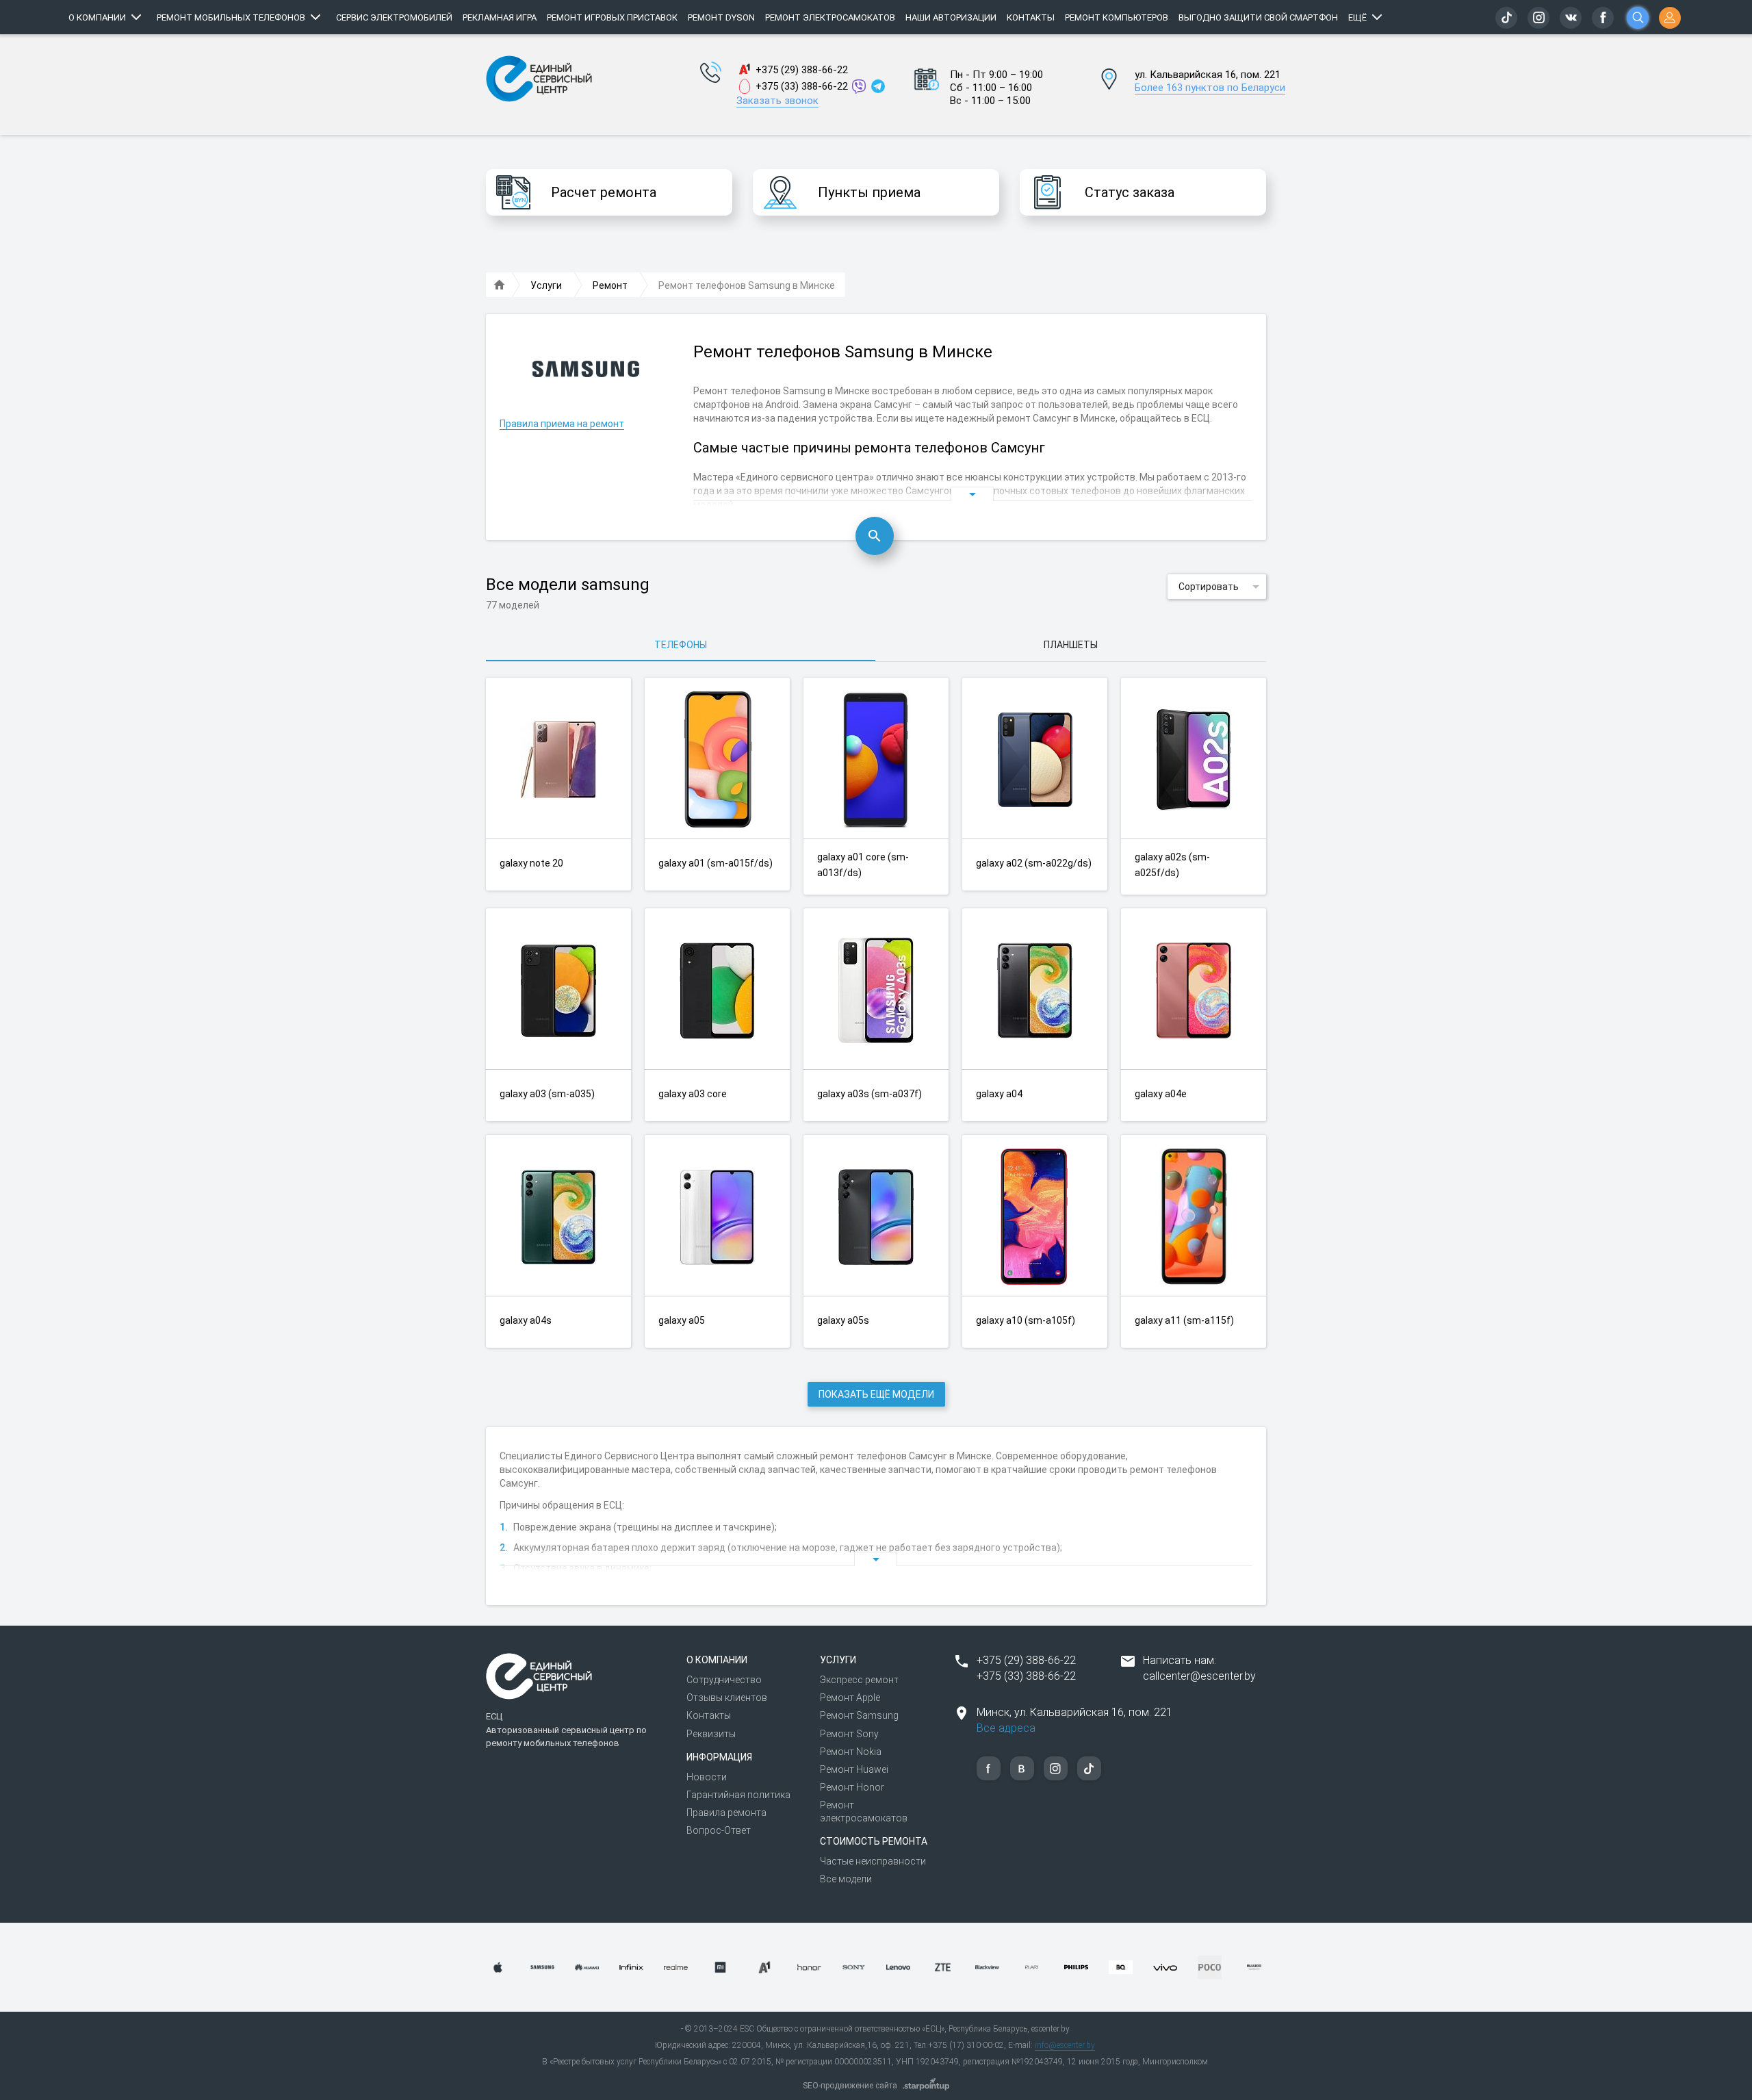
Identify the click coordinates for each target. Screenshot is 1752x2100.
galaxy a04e (1161, 1094)
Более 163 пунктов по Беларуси (1210, 88)
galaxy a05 (682, 1320)
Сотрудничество (724, 1680)
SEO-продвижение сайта (850, 2086)
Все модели (846, 1879)
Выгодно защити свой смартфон (1258, 17)
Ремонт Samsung (859, 1715)
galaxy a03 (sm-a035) (547, 1094)
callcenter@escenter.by (1199, 1676)
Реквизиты (711, 1734)
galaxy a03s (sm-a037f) (869, 1094)
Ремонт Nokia (851, 1752)
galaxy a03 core (693, 1094)
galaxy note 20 (531, 863)
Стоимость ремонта (874, 1841)
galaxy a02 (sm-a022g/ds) (1034, 863)
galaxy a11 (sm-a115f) (1184, 1320)
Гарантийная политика (738, 1795)
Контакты (1031, 17)
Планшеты (1071, 645)
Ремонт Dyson (721, 17)
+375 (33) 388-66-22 (802, 86)
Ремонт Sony (849, 1734)
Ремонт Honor (852, 1787)
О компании (97, 17)
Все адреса (1006, 1728)
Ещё (1357, 17)
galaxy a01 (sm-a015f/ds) (716, 863)
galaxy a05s (843, 1320)
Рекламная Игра (500, 17)
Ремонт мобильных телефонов (231, 17)
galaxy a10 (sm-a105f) (1026, 1320)
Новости (707, 1777)
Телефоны (681, 645)
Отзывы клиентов (727, 1698)
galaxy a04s (526, 1320)
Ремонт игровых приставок (612, 17)
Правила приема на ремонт (562, 424)
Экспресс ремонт (859, 1680)
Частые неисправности (873, 1861)
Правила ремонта (726, 1813)
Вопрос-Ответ (719, 1830)
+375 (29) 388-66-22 (802, 70)
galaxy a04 (999, 1094)
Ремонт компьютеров (1117, 17)
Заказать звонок (777, 101)
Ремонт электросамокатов (830, 17)
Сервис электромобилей (394, 17)
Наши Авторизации (951, 17)
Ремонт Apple (850, 1698)
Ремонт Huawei (854, 1769)
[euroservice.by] (500, 285)
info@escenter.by (1065, 2045)
